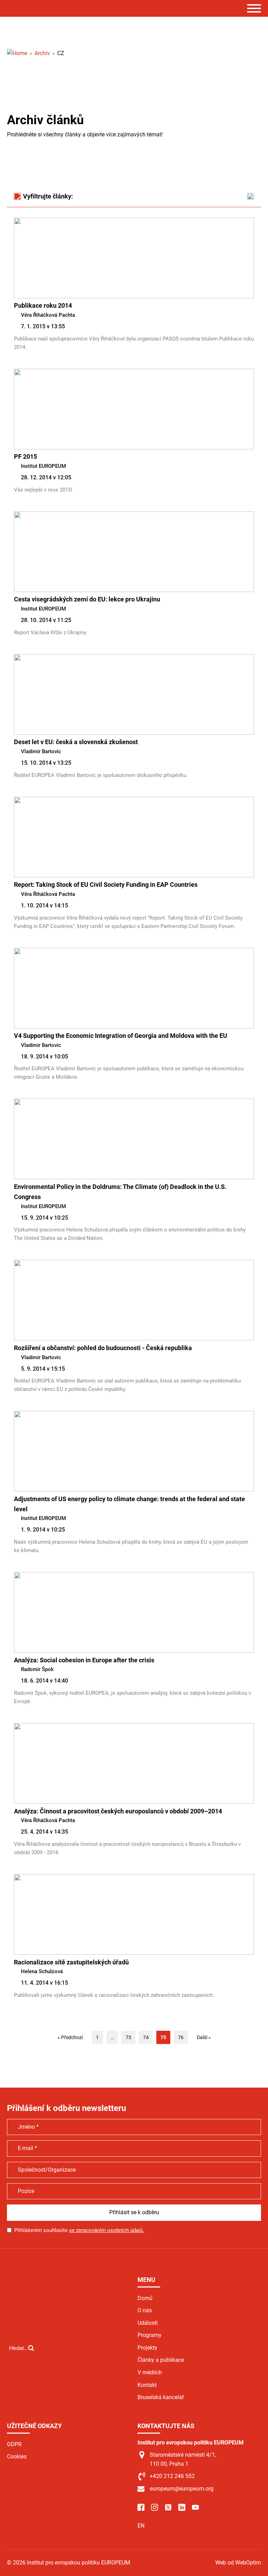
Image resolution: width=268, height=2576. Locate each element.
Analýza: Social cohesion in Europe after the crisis (84, 1660)
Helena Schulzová (42, 1971)
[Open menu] (254, 8)
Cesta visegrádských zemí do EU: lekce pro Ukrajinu (87, 599)
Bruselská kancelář (161, 2397)
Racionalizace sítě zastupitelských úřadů (71, 1962)
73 (128, 2037)
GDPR (14, 2444)
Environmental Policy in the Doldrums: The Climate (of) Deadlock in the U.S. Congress (120, 1192)
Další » (204, 2037)
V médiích (150, 2372)
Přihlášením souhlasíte (79, 2230)
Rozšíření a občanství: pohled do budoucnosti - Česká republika (103, 1348)
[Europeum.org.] (17, 53)
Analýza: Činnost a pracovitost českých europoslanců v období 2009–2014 (118, 1811)
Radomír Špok (37, 1669)
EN (141, 2526)
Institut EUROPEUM (43, 466)
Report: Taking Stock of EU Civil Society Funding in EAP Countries (106, 885)
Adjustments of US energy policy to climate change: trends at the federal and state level (129, 1504)
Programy (150, 2335)
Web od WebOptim (238, 2563)
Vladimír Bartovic (41, 751)
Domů (145, 2298)
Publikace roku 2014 (43, 305)
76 (181, 2037)
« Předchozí (70, 2037)
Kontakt (147, 2385)
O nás (145, 2310)
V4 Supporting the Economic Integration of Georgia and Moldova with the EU (121, 1036)
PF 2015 (25, 456)
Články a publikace (161, 2360)
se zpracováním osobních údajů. (107, 2230)
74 (146, 2037)
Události (148, 2323)
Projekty (147, 2348)
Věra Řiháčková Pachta (48, 315)
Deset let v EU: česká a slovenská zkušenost (76, 742)
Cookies (17, 2457)
